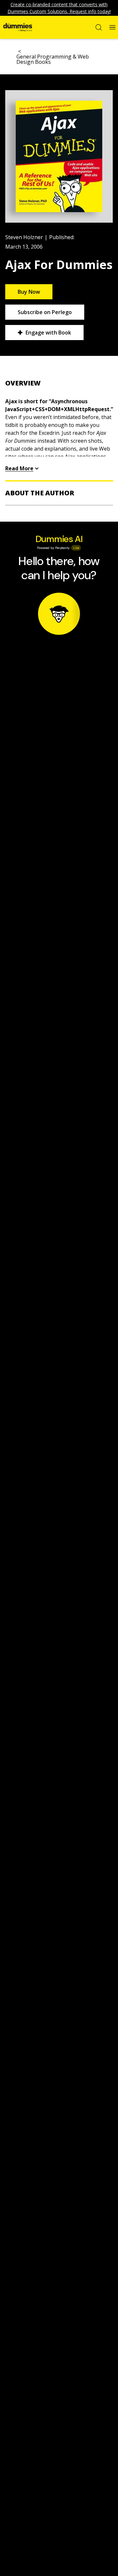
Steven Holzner (24, 237)
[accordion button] (59, 383)
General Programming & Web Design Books (53, 59)
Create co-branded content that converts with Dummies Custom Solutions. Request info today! (59, 8)
